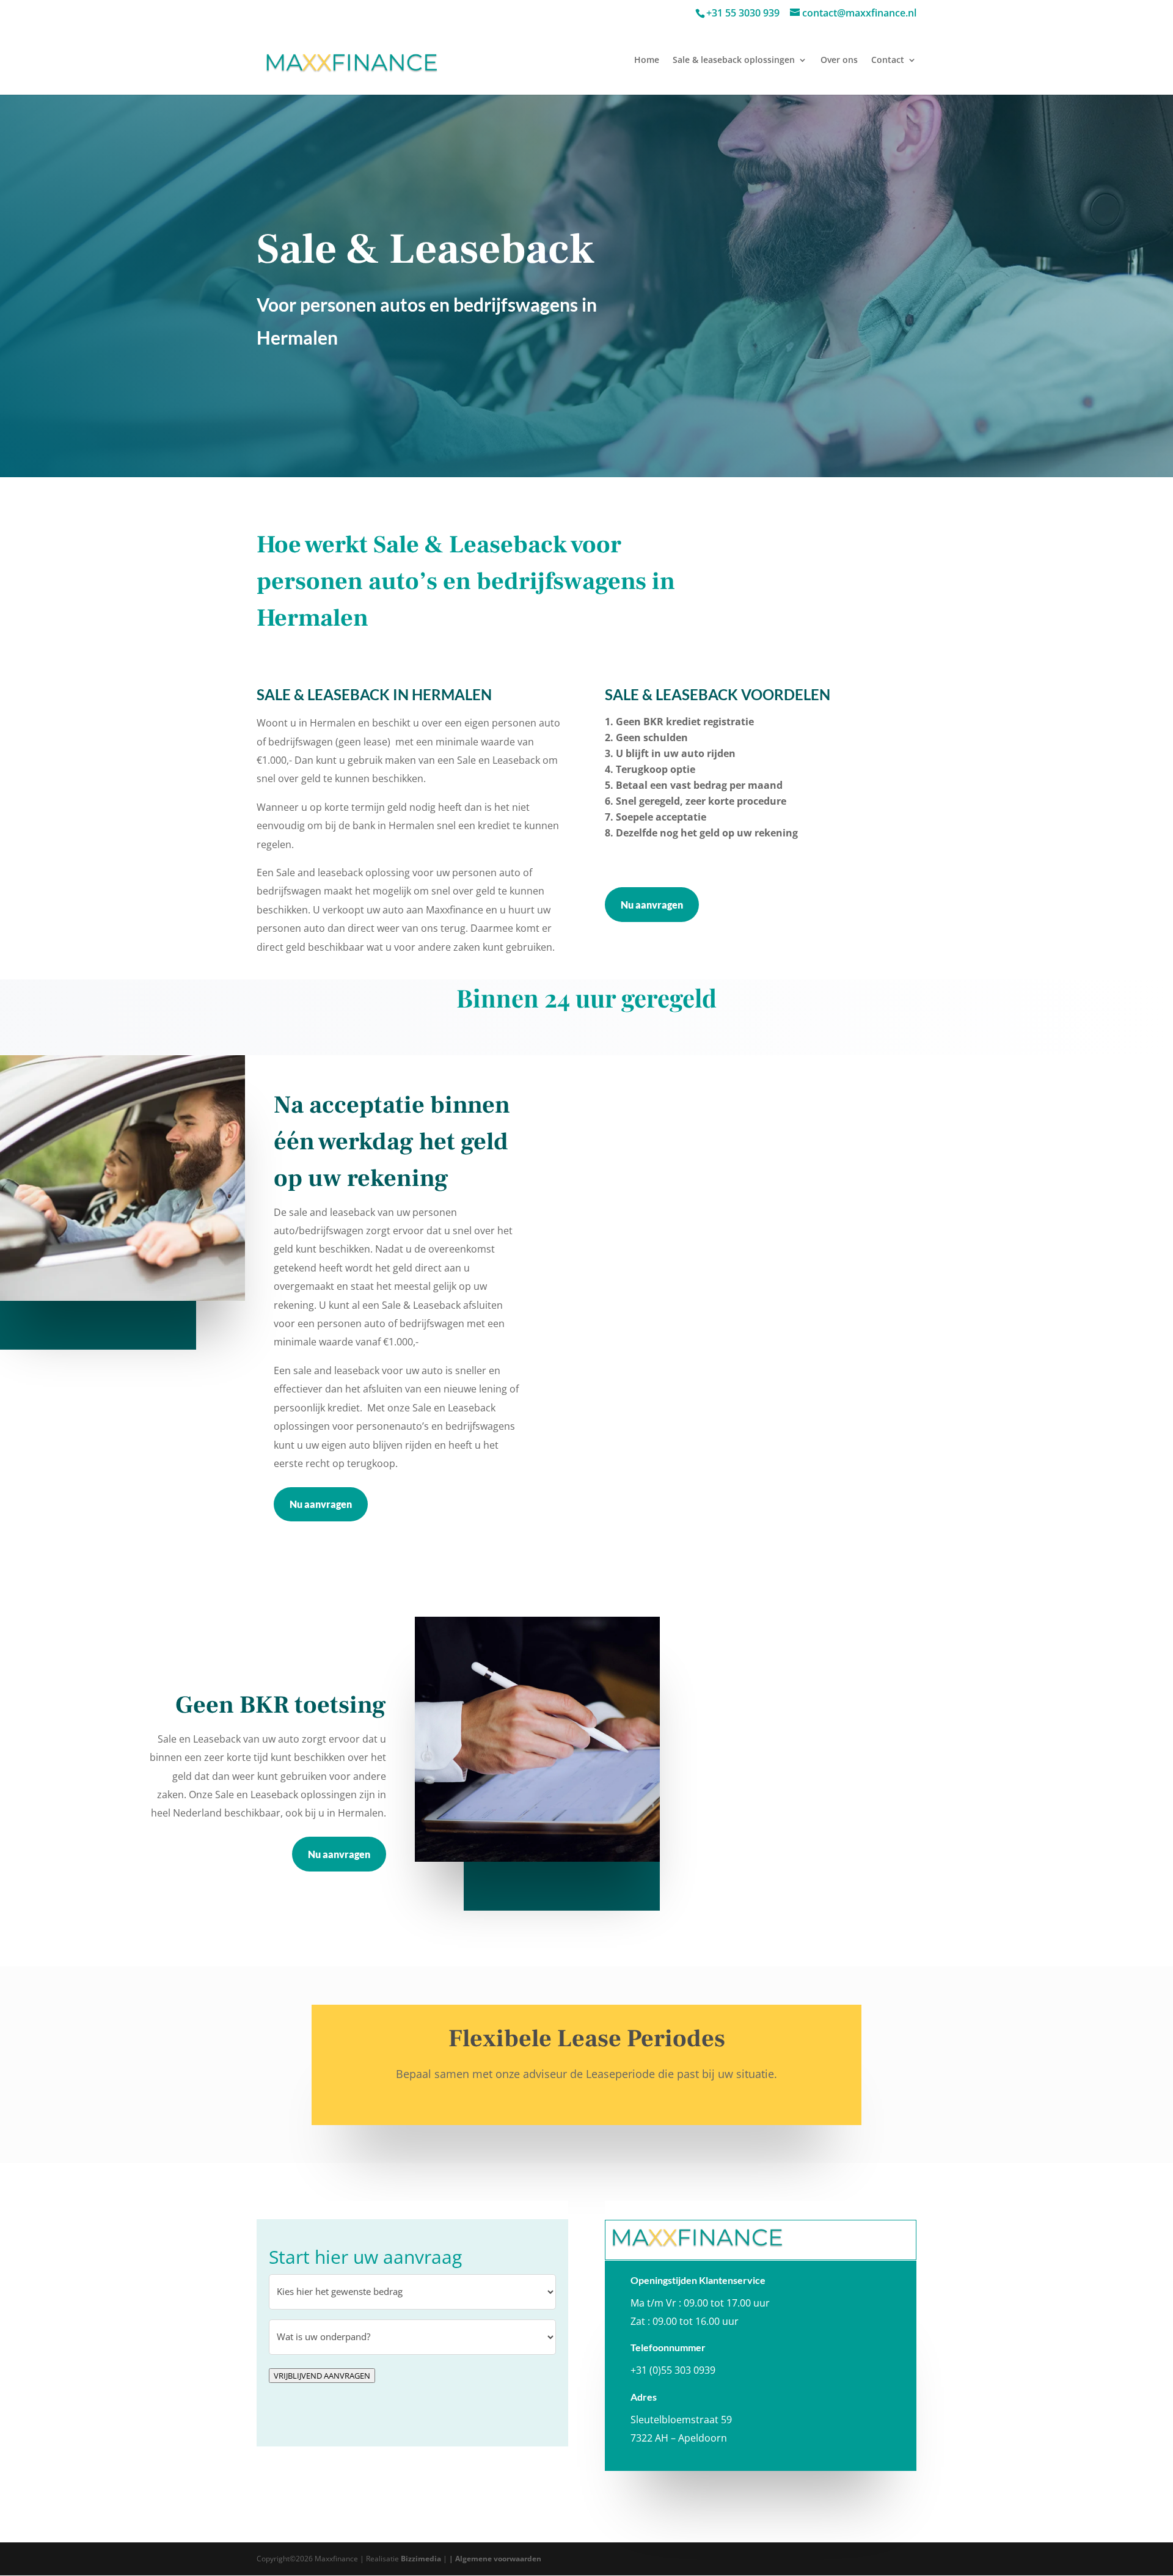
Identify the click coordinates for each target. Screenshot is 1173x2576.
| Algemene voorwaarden (495, 2559)
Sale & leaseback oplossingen (734, 60)
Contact (888, 60)
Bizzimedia (421, 2559)
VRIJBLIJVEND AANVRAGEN (322, 2376)
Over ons (839, 60)
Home (647, 60)
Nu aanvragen (652, 905)
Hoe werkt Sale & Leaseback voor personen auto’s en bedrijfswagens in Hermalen (466, 581)
